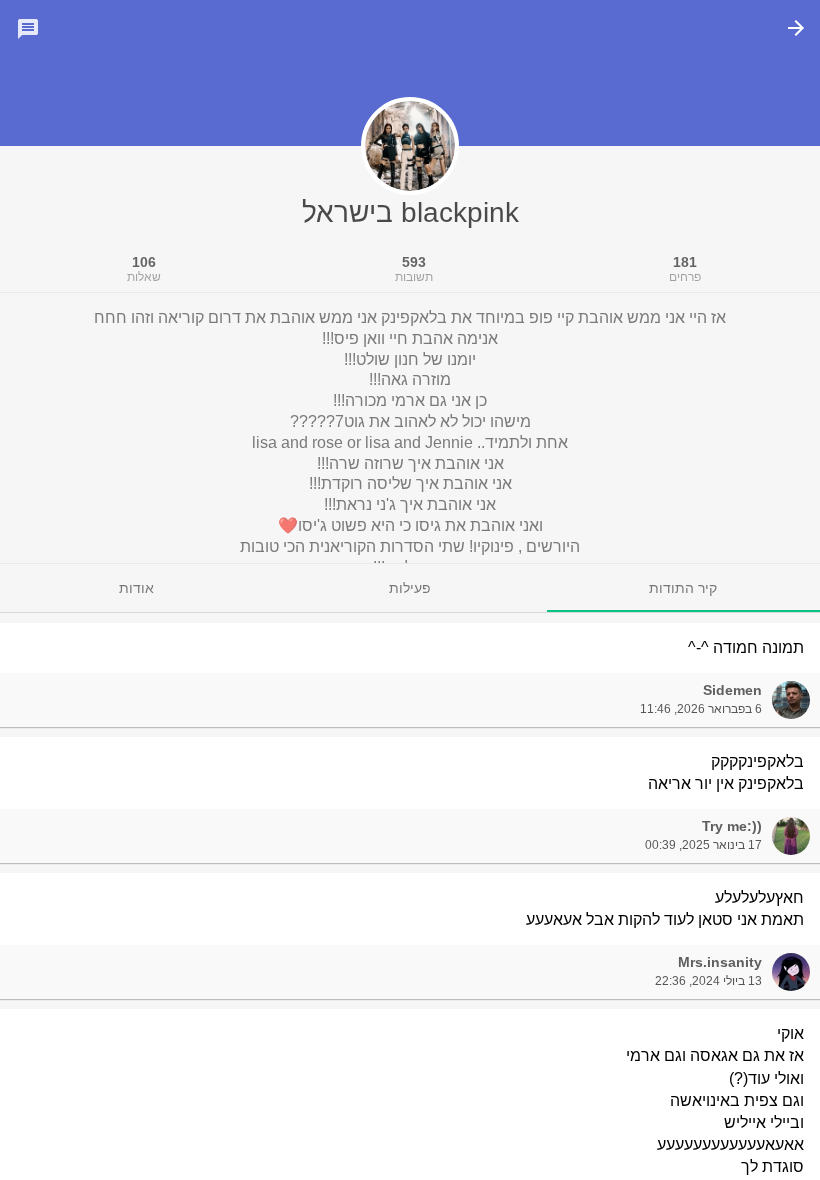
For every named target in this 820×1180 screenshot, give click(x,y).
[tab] (683, 588)
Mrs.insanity (720, 962)
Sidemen (732, 690)
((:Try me (732, 826)
